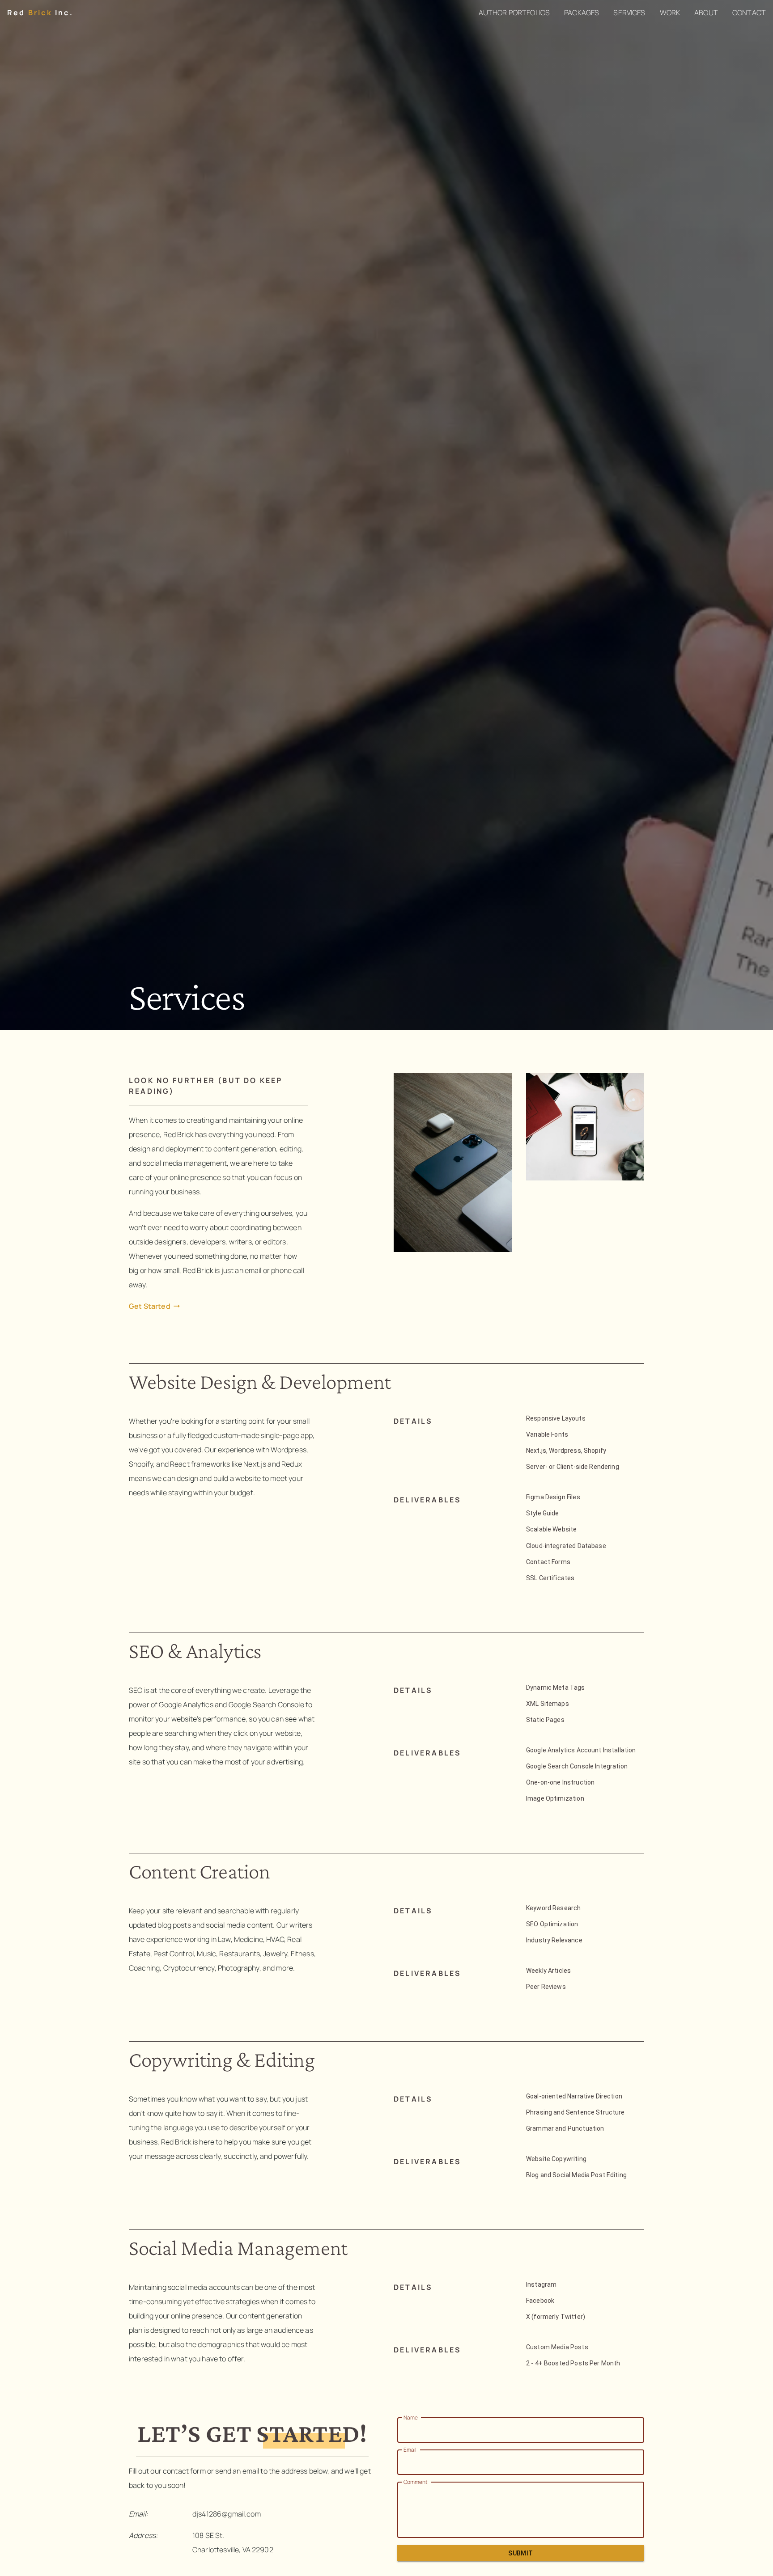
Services (629, 13)
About (706, 13)
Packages (582, 13)
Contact (749, 13)
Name (411, 2417)
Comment (415, 2482)
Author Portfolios (514, 13)
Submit (520, 2553)
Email (410, 2450)
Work (670, 13)
